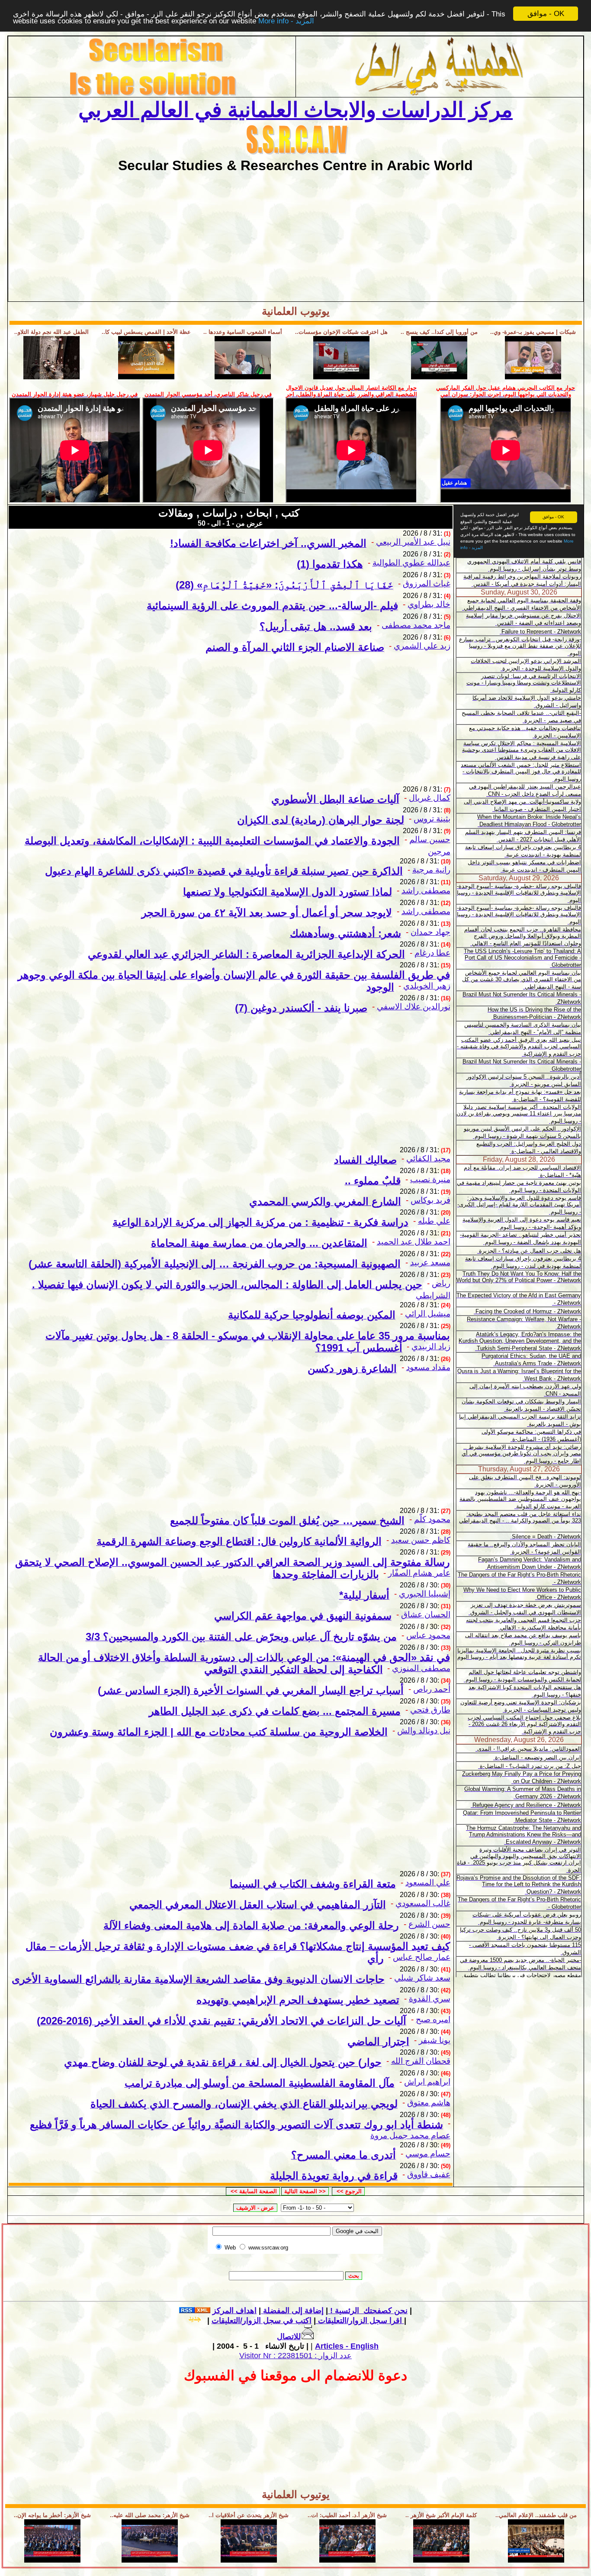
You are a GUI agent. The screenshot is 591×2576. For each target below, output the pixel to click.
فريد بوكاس (430, 1200)
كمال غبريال (430, 798)
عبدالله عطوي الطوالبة (411, 563)
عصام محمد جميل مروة (410, 2135)
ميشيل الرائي (428, 1314)
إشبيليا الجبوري (425, 1594)
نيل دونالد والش (424, 1731)
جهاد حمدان (430, 932)
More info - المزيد (286, 21)
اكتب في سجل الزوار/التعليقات (308, 2321)
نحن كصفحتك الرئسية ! (368, 2311)
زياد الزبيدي (431, 1346)
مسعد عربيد (430, 1262)
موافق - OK (546, 14)
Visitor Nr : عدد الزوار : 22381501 (295, 2356)
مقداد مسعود (428, 1367)
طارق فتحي (430, 1710)
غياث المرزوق (427, 583)
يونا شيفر (435, 2040)
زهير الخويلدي (427, 986)
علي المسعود (428, 1883)
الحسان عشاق (426, 1614)
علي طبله (434, 1221)
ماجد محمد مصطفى (416, 625)
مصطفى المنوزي (421, 1668)
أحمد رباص (432, 1689)
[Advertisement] (295, 234)
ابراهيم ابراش (427, 2082)
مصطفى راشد (426, 890)
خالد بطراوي (429, 604)
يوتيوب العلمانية (296, 311)
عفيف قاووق (429, 2174)
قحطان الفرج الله (421, 2061)
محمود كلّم (432, 1519)
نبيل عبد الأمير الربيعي (413, 542)
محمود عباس (428, 1635)
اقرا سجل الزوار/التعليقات (359, 2321)
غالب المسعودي (423, 1903)
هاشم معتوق (429, 2102)
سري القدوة (430, 1999)
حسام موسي (428, 2154)
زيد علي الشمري (422, 646)
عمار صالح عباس (422, 1957)
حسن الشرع (429, 1924)
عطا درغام (432, 953)
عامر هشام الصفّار (419, 1573)
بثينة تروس (432, 819)
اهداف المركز (234, 2311)
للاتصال (289, 2337)
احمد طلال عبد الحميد (414, 1242)
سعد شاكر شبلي (422, 1978)
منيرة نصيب (430, 1179)
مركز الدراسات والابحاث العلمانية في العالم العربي (295, 110)
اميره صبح (433, 2019)
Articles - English (347, 2346)
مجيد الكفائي (428, 1159)
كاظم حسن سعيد (421, 1540)
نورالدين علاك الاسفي (414, 1007)
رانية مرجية (431, 870)
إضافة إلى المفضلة (292, 2311)
